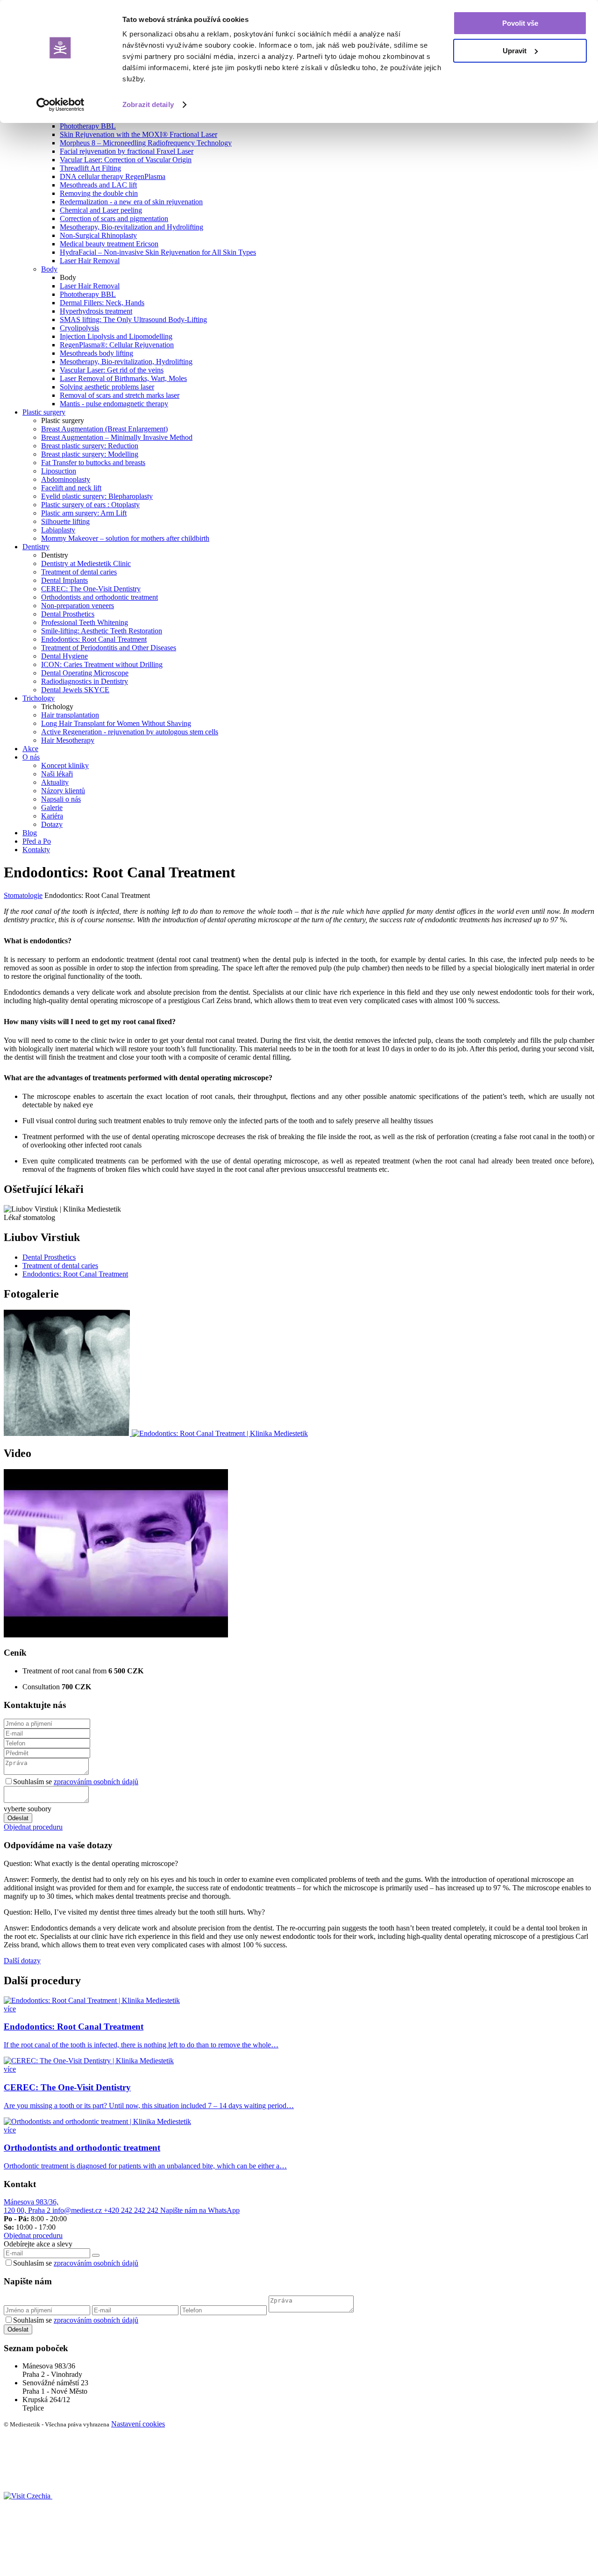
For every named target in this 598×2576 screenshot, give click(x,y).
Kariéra (52, 816)
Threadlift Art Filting (90, 168)
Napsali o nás (61, 799)
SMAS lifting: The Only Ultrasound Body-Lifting (133, 319)
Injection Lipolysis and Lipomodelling (116, 336)
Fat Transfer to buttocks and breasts (93, 463)
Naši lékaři (57, 774)
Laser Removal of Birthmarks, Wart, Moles (123, 378)
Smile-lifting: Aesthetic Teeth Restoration (102, 631)
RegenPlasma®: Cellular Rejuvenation (117, 345)
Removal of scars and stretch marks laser (120, 395)
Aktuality (55, 782)
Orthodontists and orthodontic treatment (100, 597)
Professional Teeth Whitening (85, 622)
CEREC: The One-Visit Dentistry (91, 589)
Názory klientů (63, 791)
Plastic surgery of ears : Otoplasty (90, 505)
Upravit (515, 51)
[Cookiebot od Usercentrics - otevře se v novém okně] (61, 105)
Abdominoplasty (66, 479)
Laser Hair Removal (90, 261)
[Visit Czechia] (28, 2496)
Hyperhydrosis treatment (96, 311)
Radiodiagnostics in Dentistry (85, 681)
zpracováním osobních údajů (96, 1782)
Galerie (52, 807)
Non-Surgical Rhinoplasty (98, 235)
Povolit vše (520, 23)
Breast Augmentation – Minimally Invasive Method (117, 437)
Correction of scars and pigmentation (114, 219)
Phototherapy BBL (88, 126)
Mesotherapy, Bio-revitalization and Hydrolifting (132, 227)
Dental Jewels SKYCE (75, 690)
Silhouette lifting (65, 521)
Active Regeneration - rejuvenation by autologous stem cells (130, 732)
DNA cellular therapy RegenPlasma (113, 176)
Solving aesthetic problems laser (107, 387)
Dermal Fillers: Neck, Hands (102, 303)
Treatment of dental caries (79, 572)
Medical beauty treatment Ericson (109, 244)
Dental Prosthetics (68, 614)
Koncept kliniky (65, 765)
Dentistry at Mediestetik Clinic (86, 563)
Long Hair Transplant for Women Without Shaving (116, 723)
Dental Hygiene (64, 656)
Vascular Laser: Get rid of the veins (112, 370)
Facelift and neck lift (71, 488)
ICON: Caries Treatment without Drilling (102, 664)
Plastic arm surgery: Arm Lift (84, 513)
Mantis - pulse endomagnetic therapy (114, 404)
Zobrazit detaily (148, 104)
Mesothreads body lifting (96, 353)
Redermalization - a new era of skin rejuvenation (131, 202)
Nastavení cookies (138, 2424)
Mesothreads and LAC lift (98, 185)
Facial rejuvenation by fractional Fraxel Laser (127, 151)
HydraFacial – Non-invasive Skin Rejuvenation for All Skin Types (158, 252)
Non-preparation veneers (78, 606)
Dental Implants (64, 580)
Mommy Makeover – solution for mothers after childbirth (125, 538)
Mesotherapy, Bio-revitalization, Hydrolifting (126, 362)
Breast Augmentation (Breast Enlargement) (104, 429)
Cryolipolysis (79, 328)
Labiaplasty (58, 530)
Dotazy (52, 824)
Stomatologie (23, 895)
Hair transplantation (70, 715)
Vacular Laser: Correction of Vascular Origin (126, 160)
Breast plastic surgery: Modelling (90, 454)
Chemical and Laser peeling (101, 210)
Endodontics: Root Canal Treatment (94, 639)
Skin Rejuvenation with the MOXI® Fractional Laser (139, 134)
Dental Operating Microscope (85, 673)
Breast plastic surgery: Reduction (90, 446)
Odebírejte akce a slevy (38, 2244)
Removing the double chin (99, 193)
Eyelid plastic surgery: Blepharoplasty (97, 496)
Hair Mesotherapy (68, 740)
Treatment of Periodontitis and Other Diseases (109, 648)
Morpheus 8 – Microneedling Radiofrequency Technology (146, 143)
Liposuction (59, 471)
